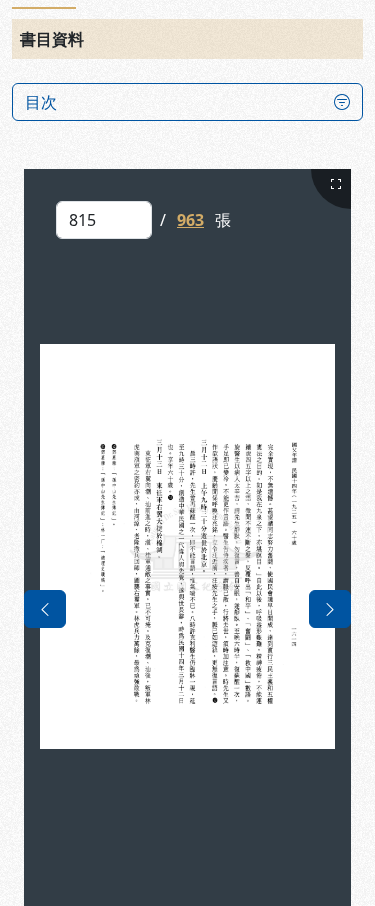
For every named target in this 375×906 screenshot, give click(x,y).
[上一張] (45, 609)
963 (190, 220)
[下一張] (330, 609)
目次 (41, 102)
